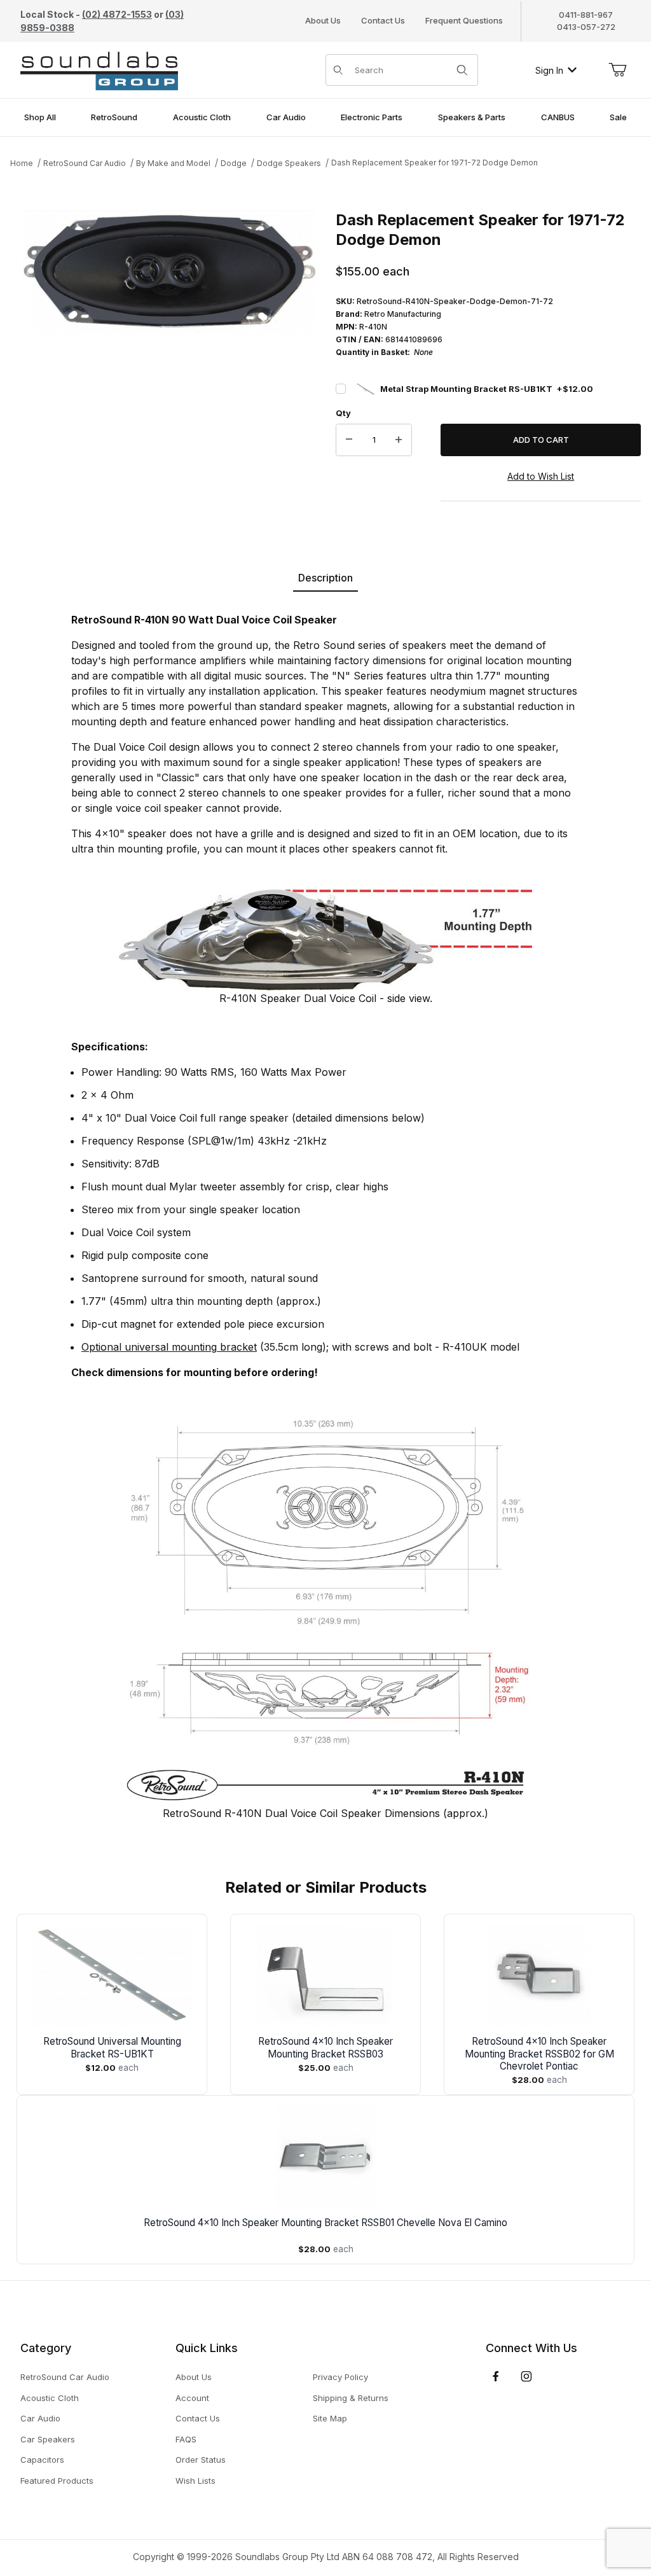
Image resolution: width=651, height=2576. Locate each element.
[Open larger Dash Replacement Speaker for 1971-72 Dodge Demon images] (169, 272)
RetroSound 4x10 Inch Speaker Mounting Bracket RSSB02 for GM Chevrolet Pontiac (539, 2054)
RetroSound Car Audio (85, 163)
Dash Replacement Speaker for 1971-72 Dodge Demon (435, 163)
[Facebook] (496, 2376)
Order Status (201, 2460)
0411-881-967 (586, 15)
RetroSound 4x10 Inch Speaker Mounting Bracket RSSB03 (325, 2048)
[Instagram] (526, 2376)
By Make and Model (173, 163)
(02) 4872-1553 (117, 14)
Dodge (234, 163)
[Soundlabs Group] (99, 69)
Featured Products (57, 2481)
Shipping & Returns (351, 2398)
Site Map (330, 2418)
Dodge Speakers (289, 163)
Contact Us (383, 20)
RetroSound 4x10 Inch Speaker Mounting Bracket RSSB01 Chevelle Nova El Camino (325, 2223)
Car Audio (40, 2418)
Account (192, 2398)
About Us (323, 20)
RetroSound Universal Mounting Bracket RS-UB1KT (112, 2048)
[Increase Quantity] (399, 440)
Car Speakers (48, 2439)
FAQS (186, 2439)
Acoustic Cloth (50, 2398)
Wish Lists (195, 2481)
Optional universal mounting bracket (169, 1347)
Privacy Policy (340, 2377)
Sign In (549, 70)
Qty (343, 413)
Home (22, 163)
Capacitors (42, 2460)
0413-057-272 (586, 27)
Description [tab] (325, 578)
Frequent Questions (464, 20)
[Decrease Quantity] (349, 440)
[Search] (462, 70)
